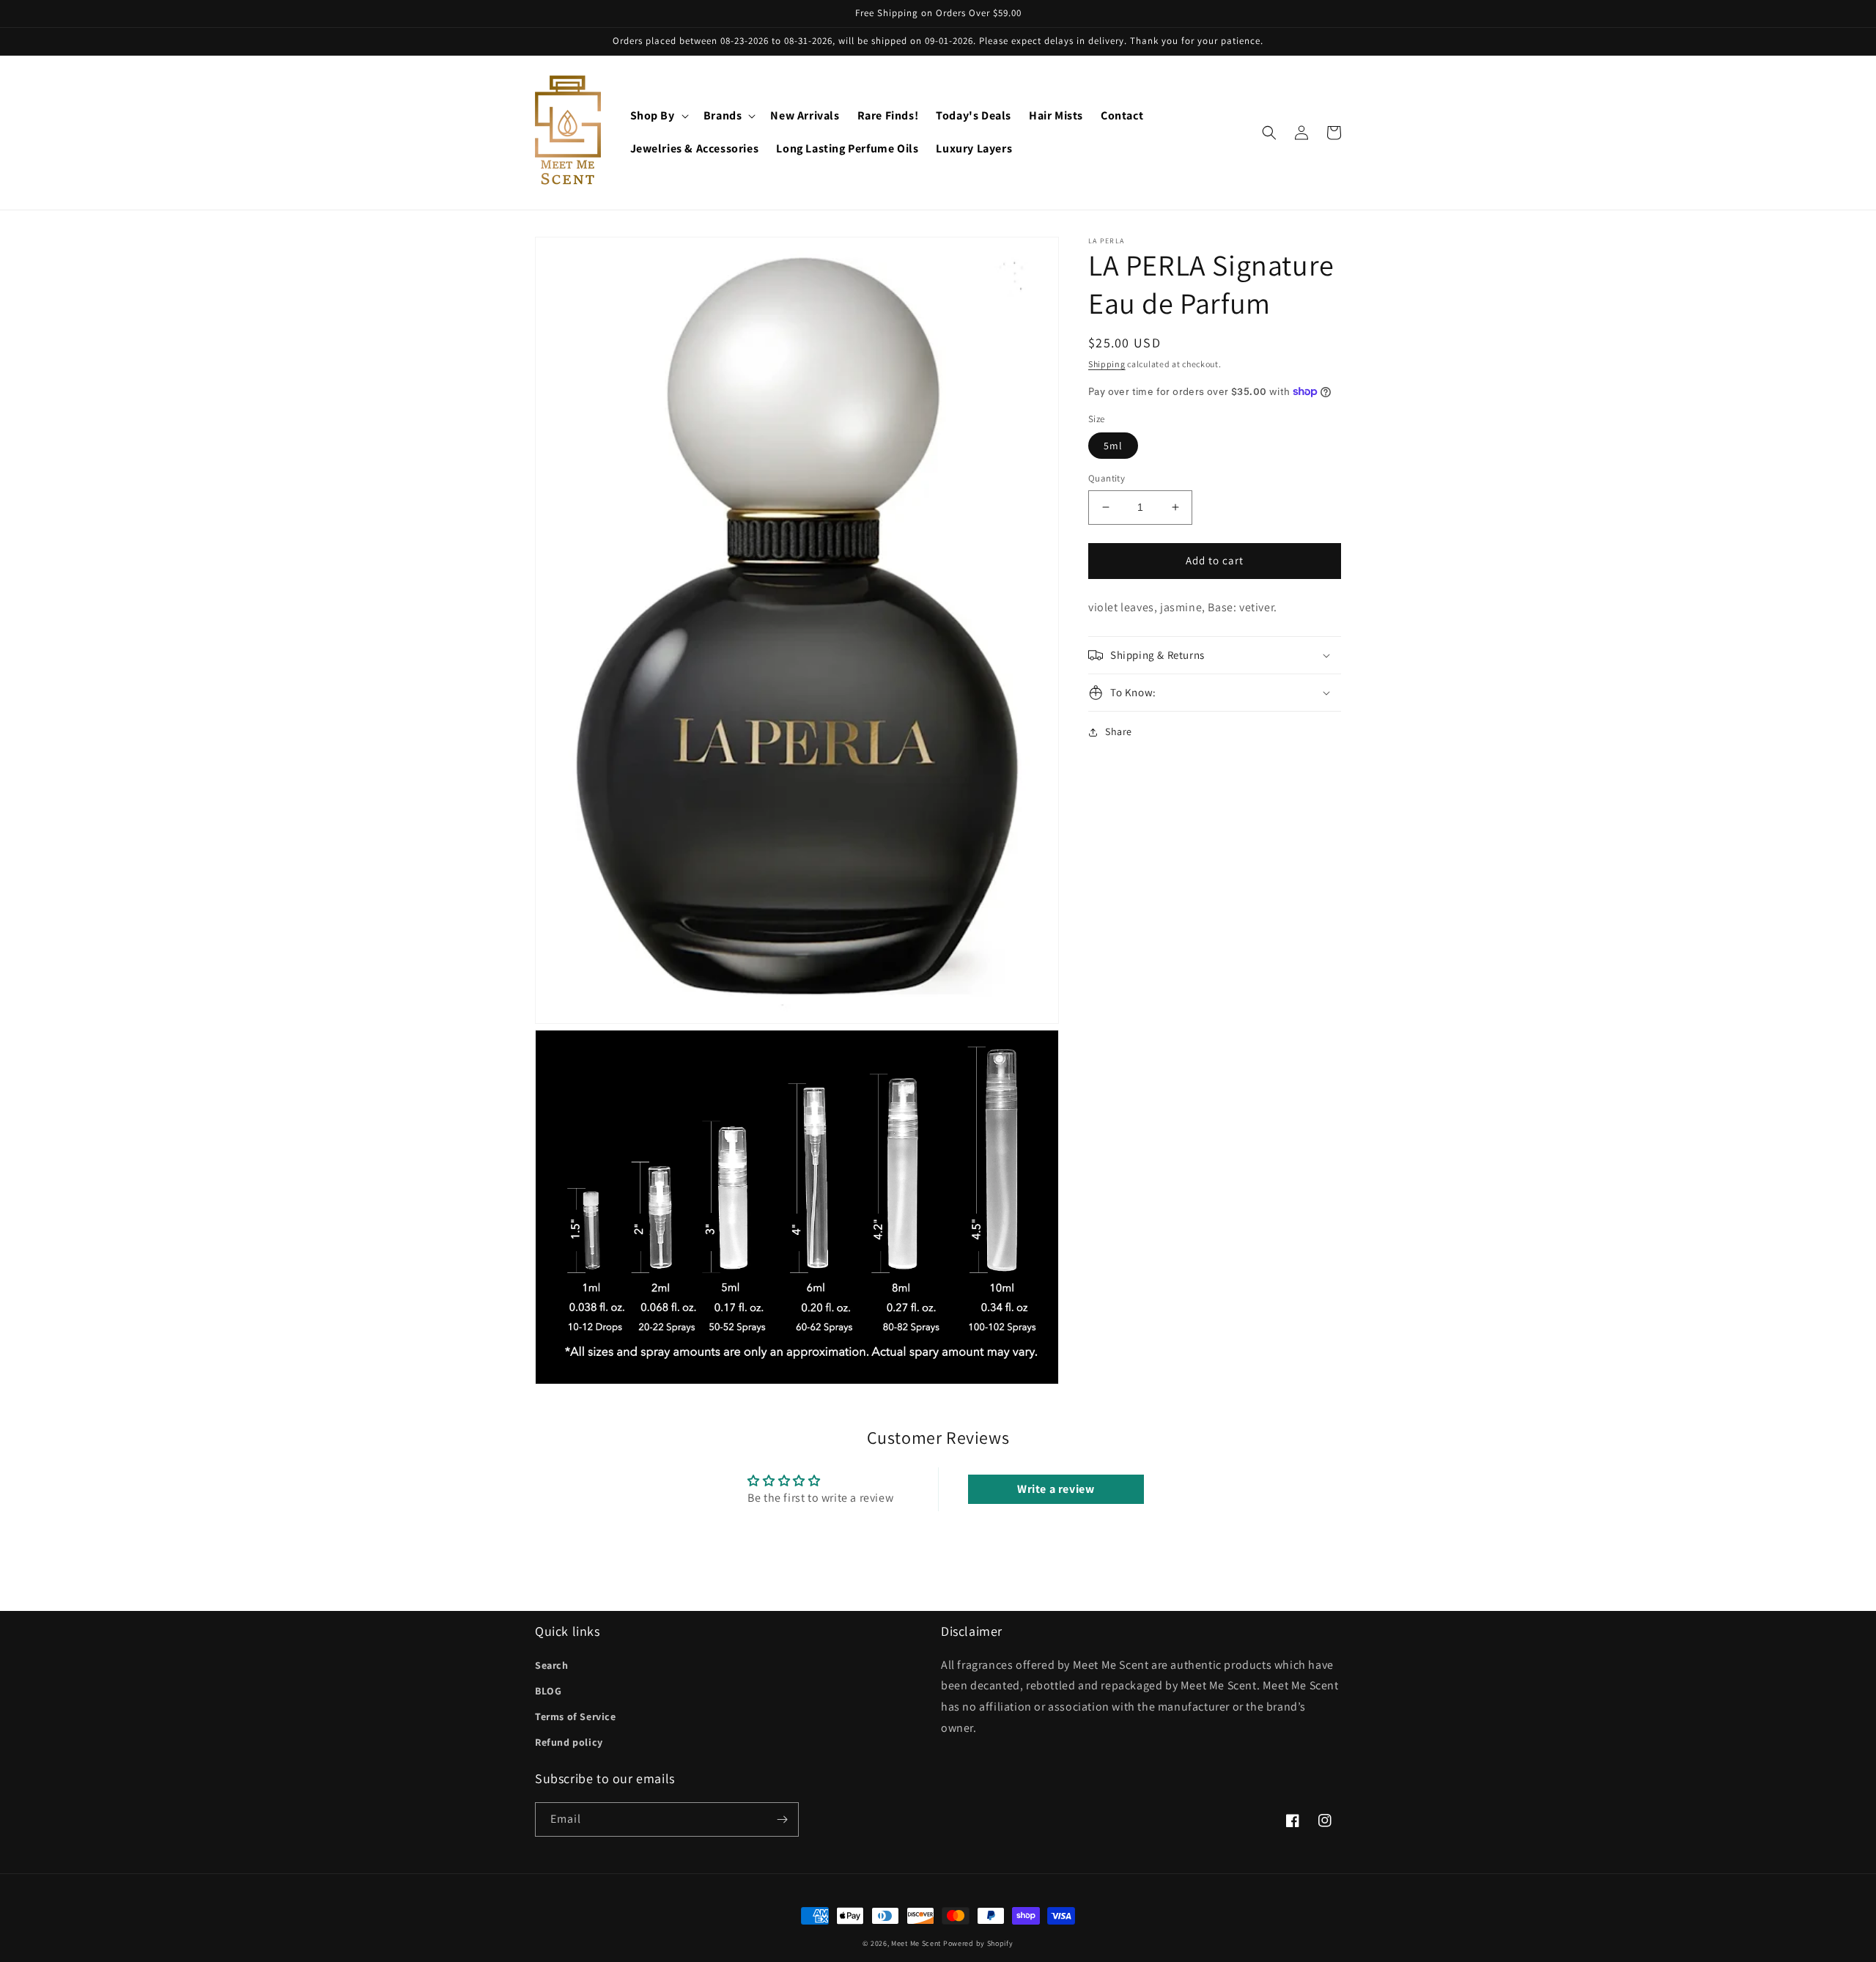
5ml (1113, 446)
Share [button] (1119, 731)
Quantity (1107, 478)
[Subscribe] (782, 1819)
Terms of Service (576, 1716)
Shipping (1107, 364)
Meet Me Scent (916, 1943)
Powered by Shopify (978, 1943)
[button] (658, 116)
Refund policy (569, 1742)
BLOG (548, 1691)
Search (552, 1665)
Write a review (1056, 1489)
